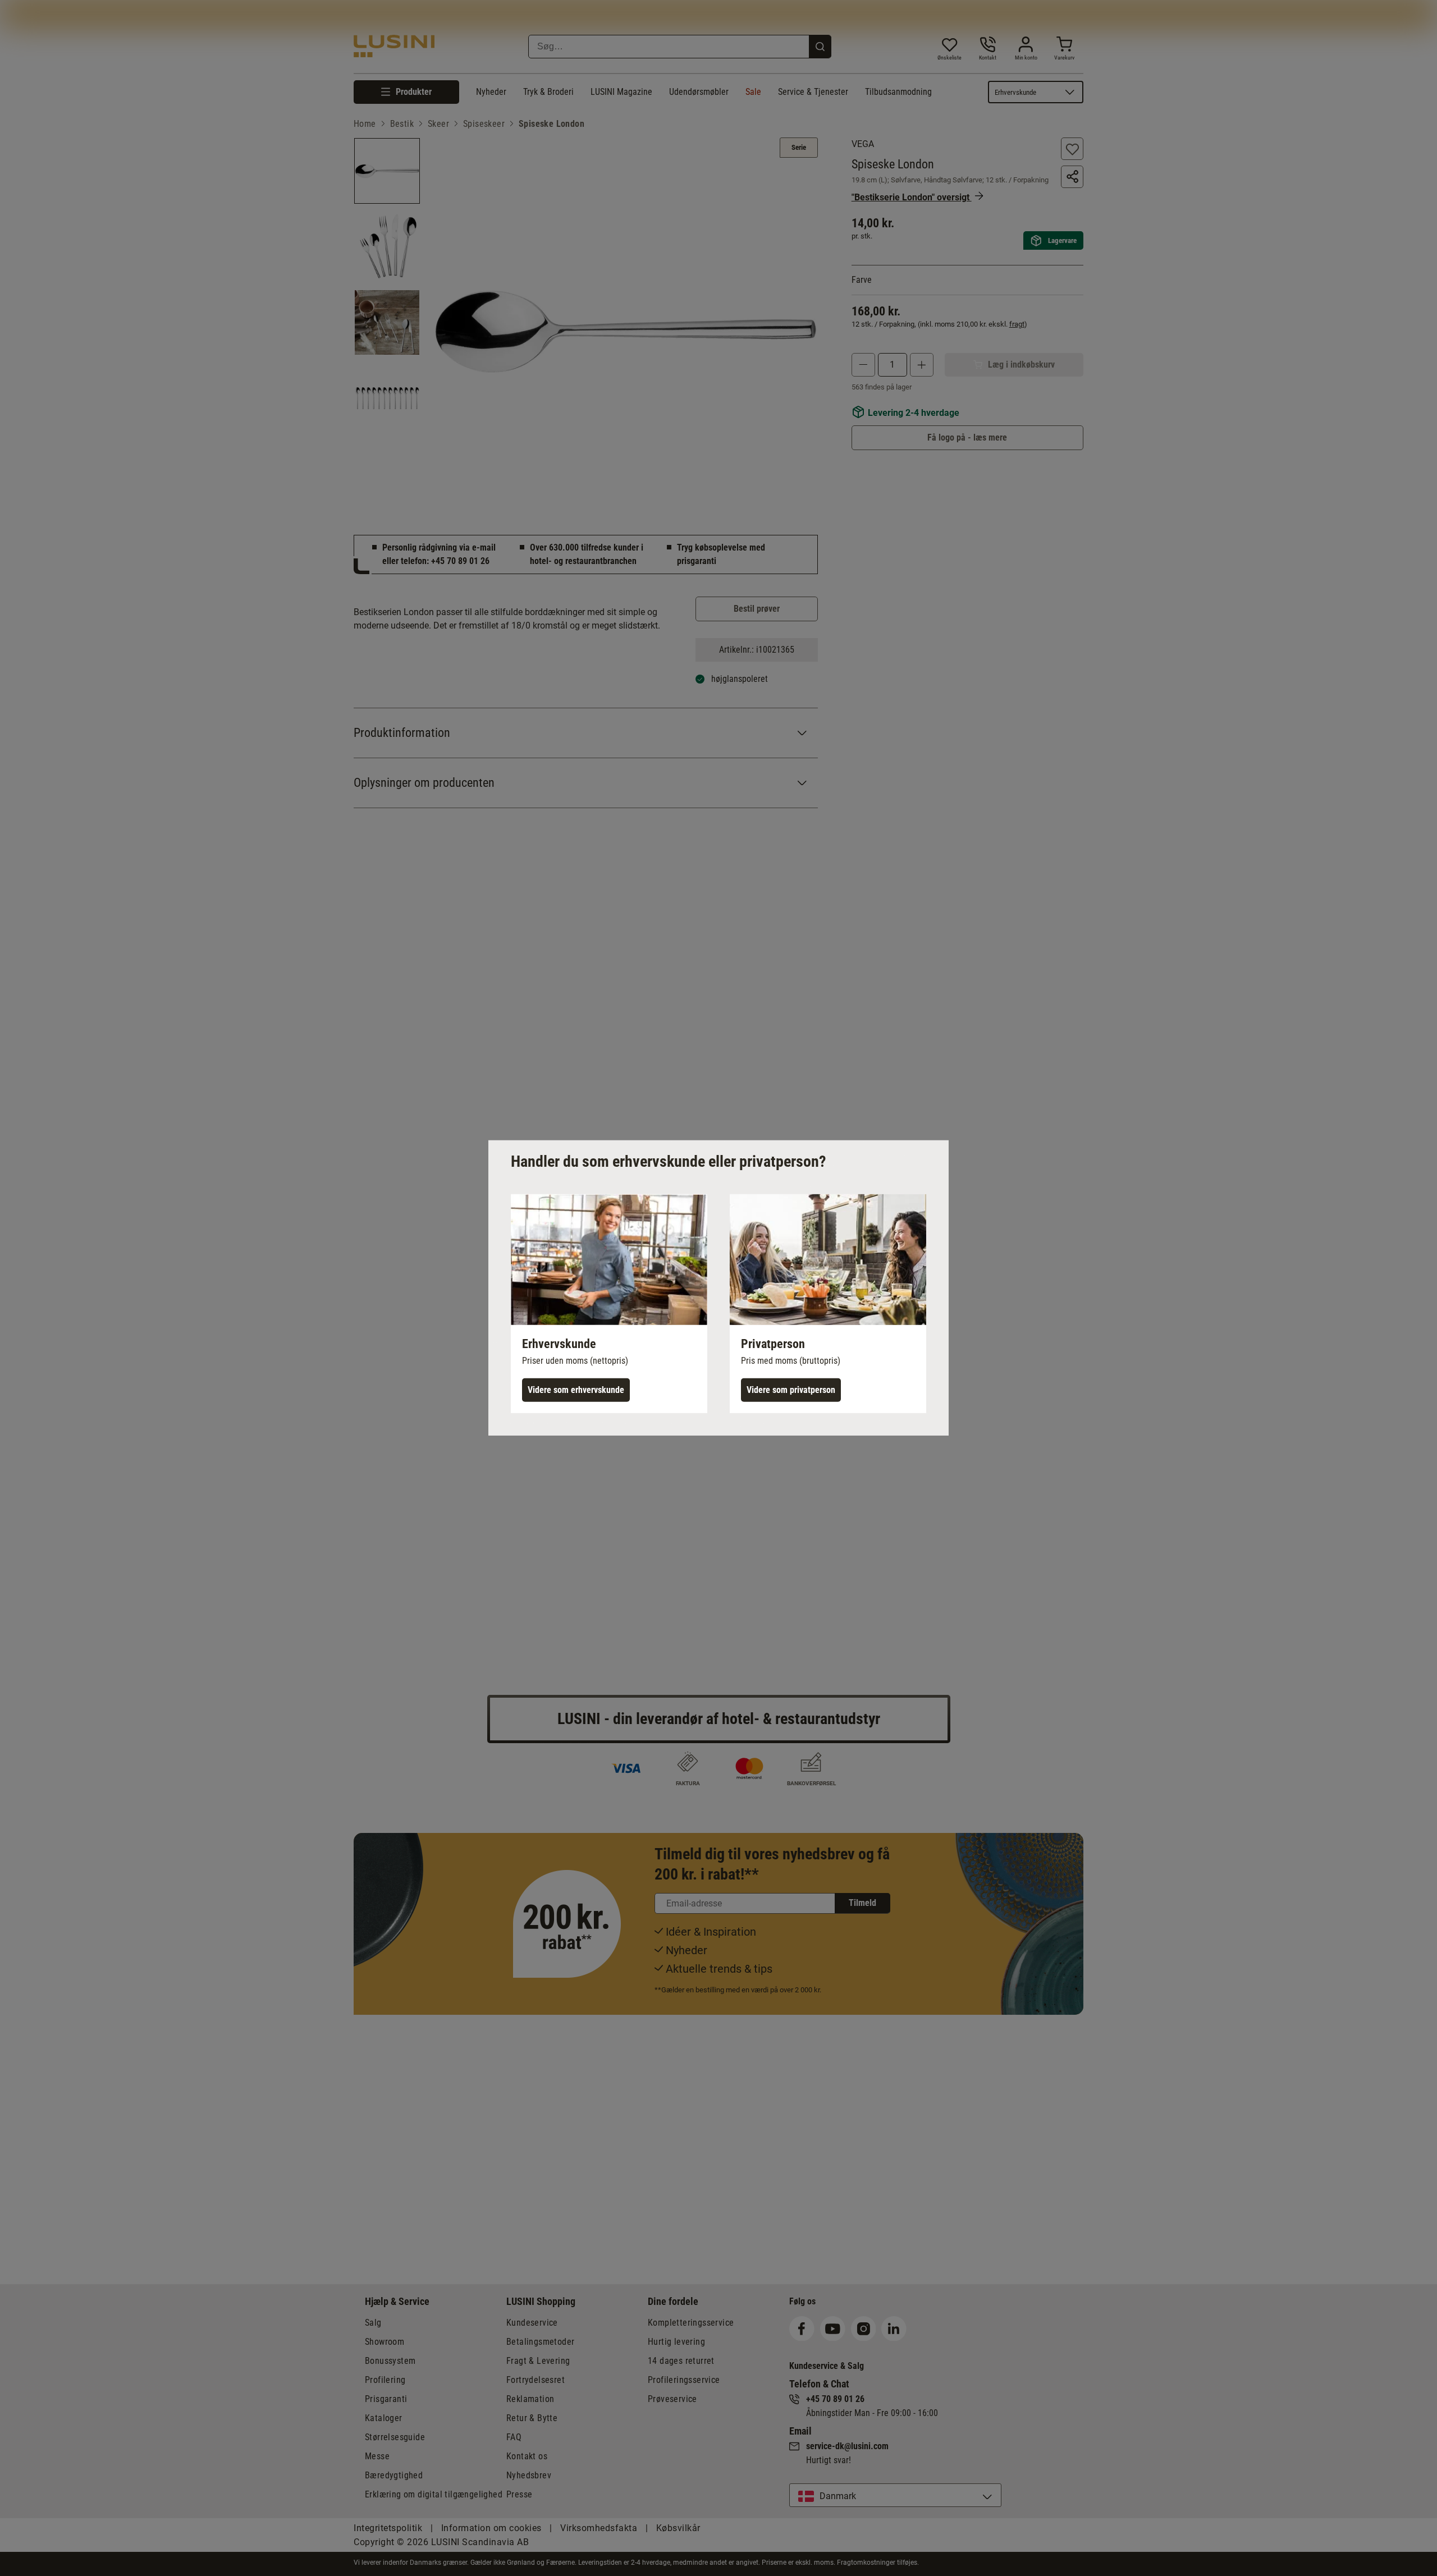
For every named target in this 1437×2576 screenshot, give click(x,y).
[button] (609, 1304)
